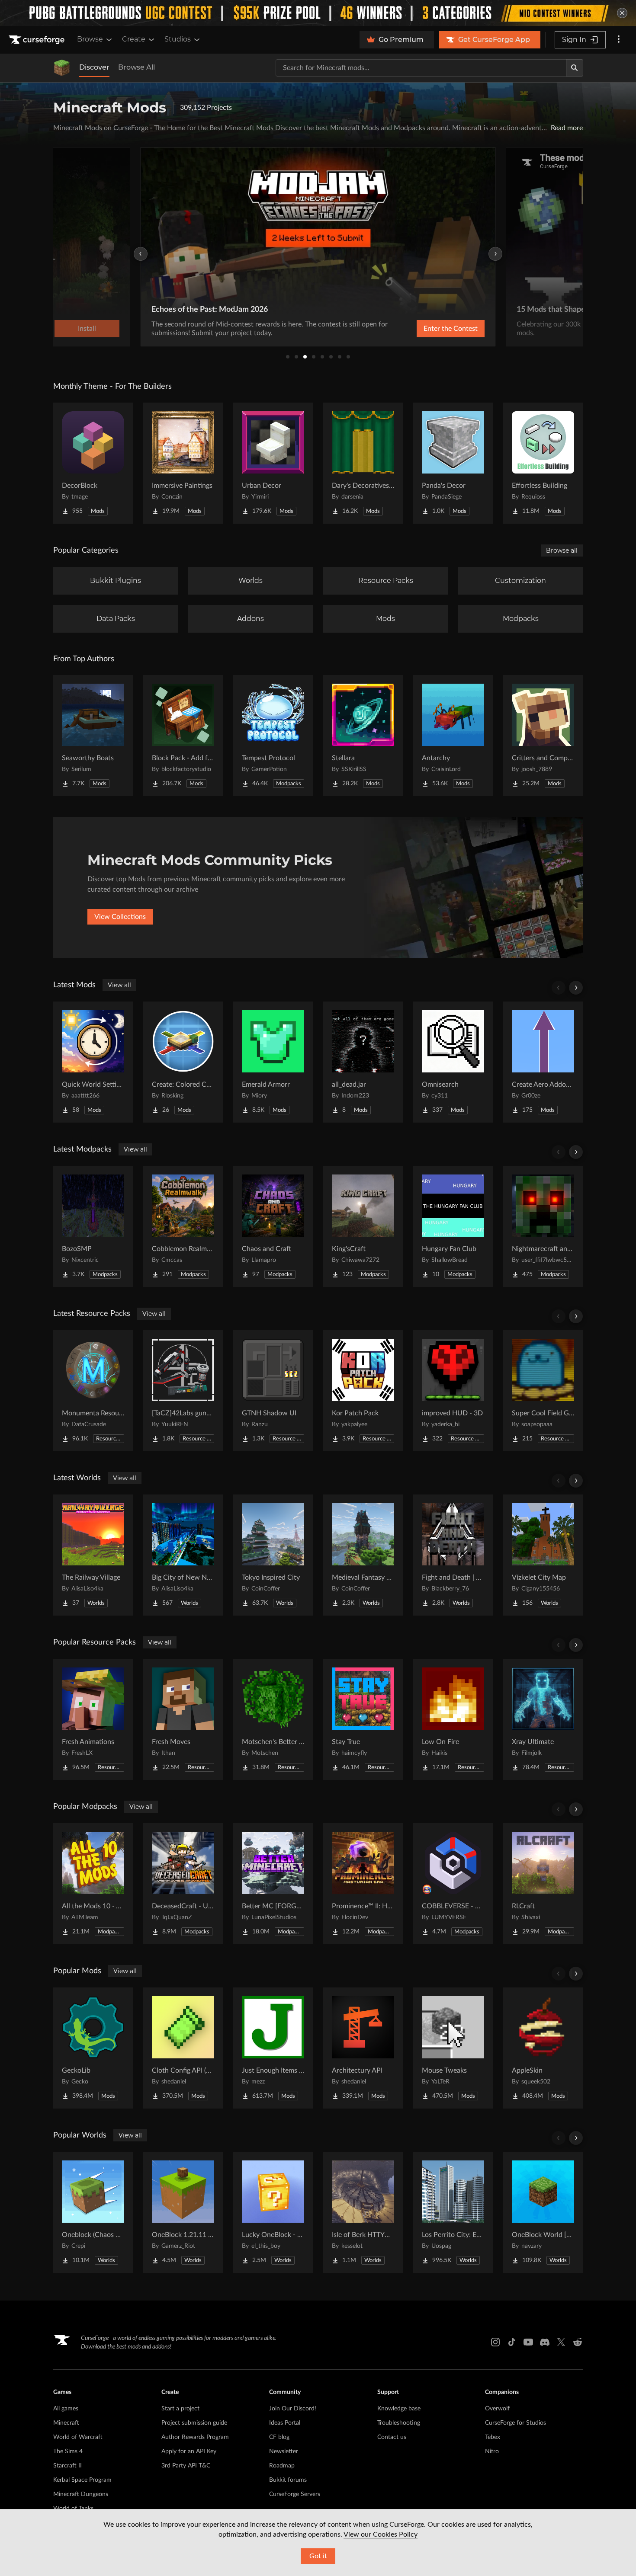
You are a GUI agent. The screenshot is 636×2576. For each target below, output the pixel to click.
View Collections (120, 917)
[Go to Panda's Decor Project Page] (453, 463)
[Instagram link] (495, 2342)
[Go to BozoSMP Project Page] (93, 1226)
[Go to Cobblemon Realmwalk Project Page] (183, 1226)
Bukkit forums (288, 2480)
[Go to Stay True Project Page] (363, 1719)
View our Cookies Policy (381, 2534)
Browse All (137, 67)
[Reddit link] (578, 2342)
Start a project (180, 2409)
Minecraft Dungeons (81, 2494)
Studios (178, 39)
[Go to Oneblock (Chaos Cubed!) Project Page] (93, 2212)
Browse (90, 39)
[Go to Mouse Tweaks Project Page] (453, 2048)
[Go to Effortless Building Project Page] (543, 463)
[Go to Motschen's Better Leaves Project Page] (273, 1719)
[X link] (561, 2342)
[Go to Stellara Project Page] (363, 736)
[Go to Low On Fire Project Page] (453, 1719)
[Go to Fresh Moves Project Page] (183, 1719)
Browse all (562, 550)
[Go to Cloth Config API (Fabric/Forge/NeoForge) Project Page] (183, 2048)
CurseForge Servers (295, 2494)
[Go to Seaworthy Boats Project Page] (93, 736)
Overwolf (497, 2409)
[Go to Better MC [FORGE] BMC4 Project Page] (273, 1884)
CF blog (279, 2437)
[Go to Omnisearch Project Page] (453, 1062)
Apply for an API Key (189, 2451)
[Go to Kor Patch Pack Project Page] (363, 1391)
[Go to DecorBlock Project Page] (93, 463)
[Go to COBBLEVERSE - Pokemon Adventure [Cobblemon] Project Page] (453, 1884)
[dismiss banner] (622, 13)
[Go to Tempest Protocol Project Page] (273, 736)
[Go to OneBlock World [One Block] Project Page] (543, 2212)
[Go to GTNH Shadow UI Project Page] (273, 1391)
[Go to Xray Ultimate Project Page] (543, 1719)
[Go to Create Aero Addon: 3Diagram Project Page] (543, 1062)
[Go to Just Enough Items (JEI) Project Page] (273, 2048)
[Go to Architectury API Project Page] (363, 2048)
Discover (94, 67)
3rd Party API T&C (186, 2466)
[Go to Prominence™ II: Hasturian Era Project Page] (363, 1884)
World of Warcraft (78, 2437)
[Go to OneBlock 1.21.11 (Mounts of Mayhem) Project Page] (183, 2212)
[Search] (575, 68)
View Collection (428, 329)
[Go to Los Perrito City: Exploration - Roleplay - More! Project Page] (453, 2212)
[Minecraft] (62, 68)
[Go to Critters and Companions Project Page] (543, 736)
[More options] (619, 40)
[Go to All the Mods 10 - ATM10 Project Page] (93, 1884)
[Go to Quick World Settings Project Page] (93, 1062)
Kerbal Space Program (82, 2480)
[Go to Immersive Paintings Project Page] (183, 463)
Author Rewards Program (195, 2437)
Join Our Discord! (293, 2409)
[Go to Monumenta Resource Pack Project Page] (93, 1391)
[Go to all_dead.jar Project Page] (363, 1062)
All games (66, 2409)
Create (134, 39)
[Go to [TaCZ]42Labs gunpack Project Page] (183, 1391)
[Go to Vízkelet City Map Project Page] (543, 1555)
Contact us (392, 2437)
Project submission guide (194, 2423)
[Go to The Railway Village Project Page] (93, 1555)
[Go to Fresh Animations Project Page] (93, 1719)
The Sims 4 (68, 2451)
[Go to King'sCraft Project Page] (363, 1226)
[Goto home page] (38, 40)
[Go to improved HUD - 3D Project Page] (453, 1391)
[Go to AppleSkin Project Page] (543, 2048)
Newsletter (284, 2451)
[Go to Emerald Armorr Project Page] (273, 1062)
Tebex (493, 2437)
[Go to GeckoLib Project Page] (93, 2048)
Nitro (492, 2451)
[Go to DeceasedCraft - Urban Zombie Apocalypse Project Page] (183, 1884)
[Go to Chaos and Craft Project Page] (273, 1226)
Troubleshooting (399, 2423)
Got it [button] (318, 2556)
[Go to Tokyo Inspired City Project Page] (273, 1555)
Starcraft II (67, 2466)
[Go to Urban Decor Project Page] (273, 463)
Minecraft (66, 2423)
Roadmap (282, 2466)
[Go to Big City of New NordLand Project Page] (183, 1555)
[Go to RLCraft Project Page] (543, 1884)
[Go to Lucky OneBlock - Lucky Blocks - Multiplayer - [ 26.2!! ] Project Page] (273, 2212)
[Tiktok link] (512, 2342)
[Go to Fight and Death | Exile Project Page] (453, 1555)
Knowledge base (399, 2409)
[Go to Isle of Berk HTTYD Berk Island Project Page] (363, 2212)
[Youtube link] (528, 2342)
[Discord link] (545, 2342)
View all (119, 985)
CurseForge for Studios (516, 2423)
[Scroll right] (576, 988)
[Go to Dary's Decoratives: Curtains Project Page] (363, 463)
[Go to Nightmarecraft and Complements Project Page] (543, 1226)
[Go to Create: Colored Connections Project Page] (183, 1062)
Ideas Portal (285, 2423)
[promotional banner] (318, 13)
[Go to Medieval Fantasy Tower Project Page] (363, 1555)
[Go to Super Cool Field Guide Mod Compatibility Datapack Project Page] (543, 1391)
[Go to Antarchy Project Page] (453, 736)
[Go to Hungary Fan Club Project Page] (453, 1226)
